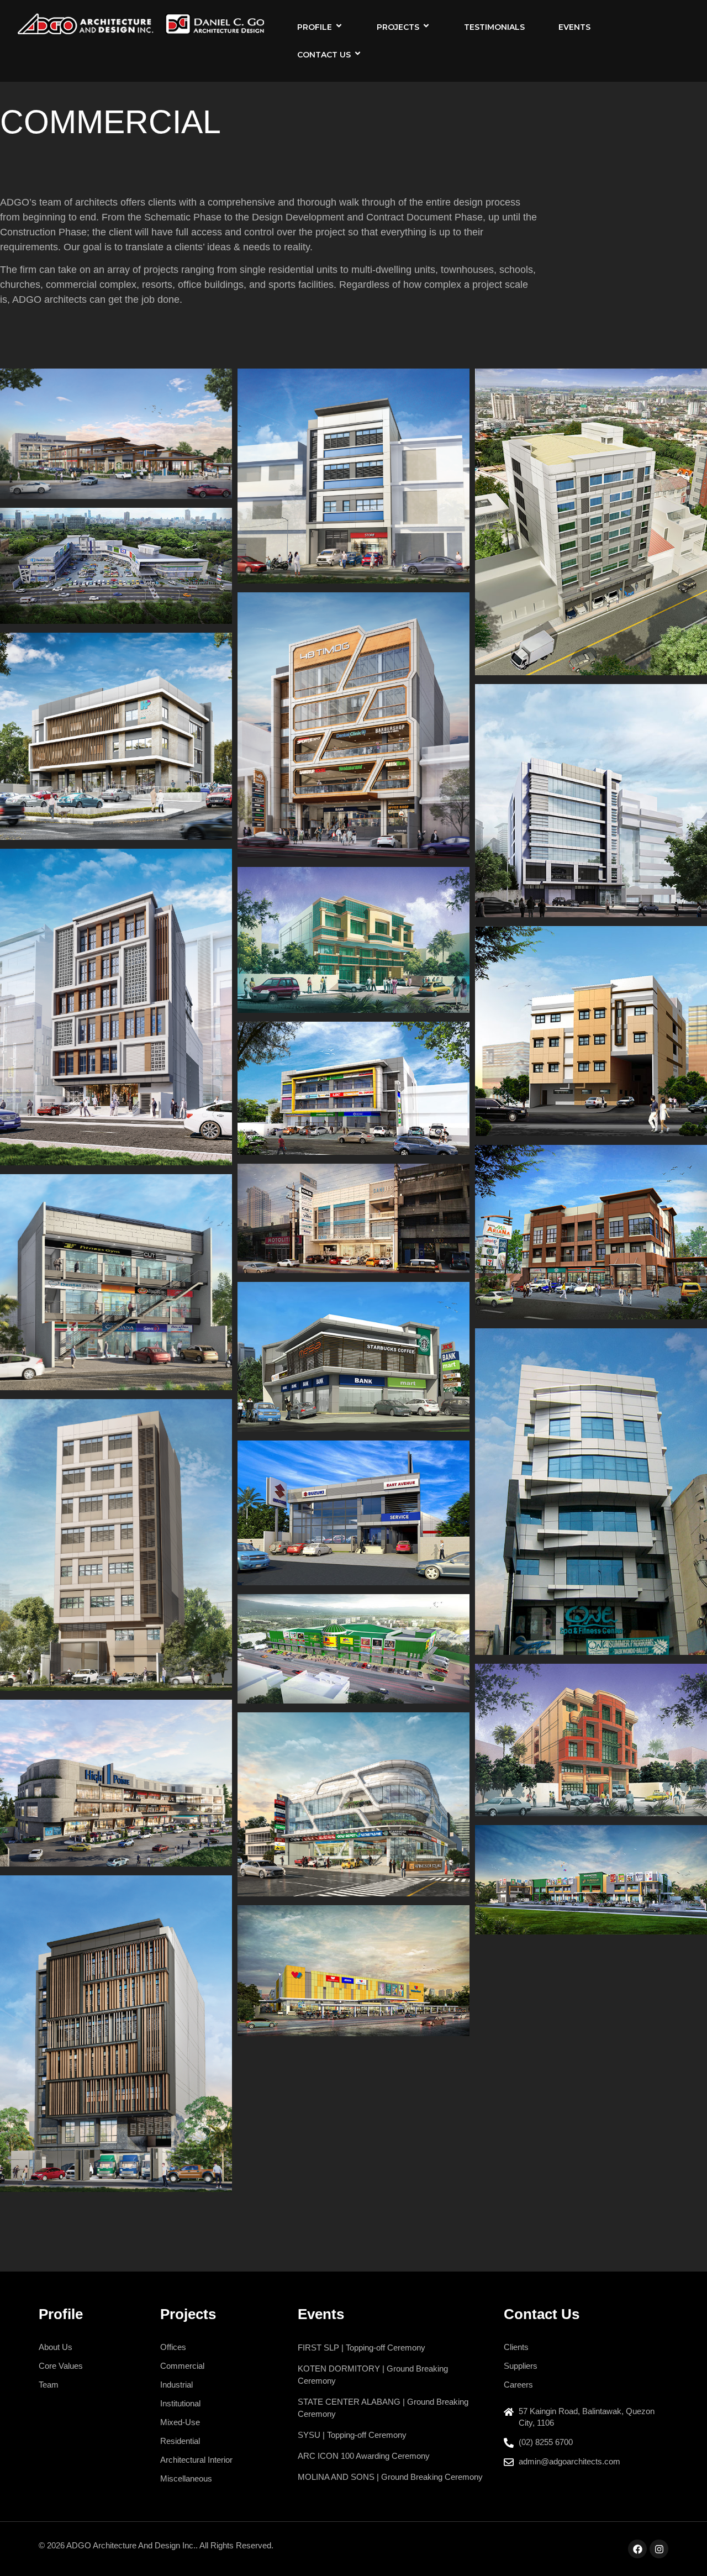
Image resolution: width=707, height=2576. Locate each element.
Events (574, 27)
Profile (315, 27)
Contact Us (324, 55)
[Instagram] (659, 2549)
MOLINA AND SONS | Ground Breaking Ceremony (390, 2477)
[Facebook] (637, 2549)
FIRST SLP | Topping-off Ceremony (362, 2348)
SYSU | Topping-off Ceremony (352, 2435)
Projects (398, 27)
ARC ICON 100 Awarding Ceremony (364, 2456)
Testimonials (494, 27)
